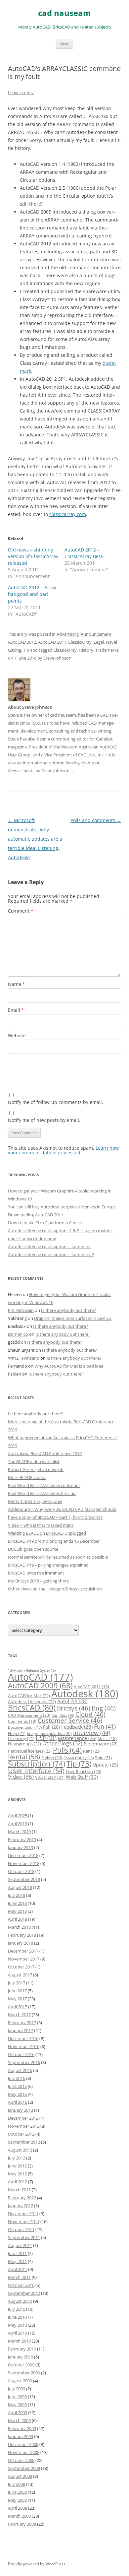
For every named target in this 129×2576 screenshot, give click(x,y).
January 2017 (21, 2030)
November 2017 (24, 1959)
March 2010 (19, 2341)
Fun (105, 1726)
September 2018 (24, 1879)
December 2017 (23, 1951)
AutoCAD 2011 (91, 1687)
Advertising (68, 634)
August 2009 (20, 2381)
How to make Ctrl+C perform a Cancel (45, 1223)
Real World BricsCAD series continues (44, 1485)
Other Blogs (62, 1743)
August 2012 (20, 2150)
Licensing (21, 1738)
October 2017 (21, 1967)
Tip (26, 650)
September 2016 (24, 2062)
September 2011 (24, 2237)
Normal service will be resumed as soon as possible (58, 1557)
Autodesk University (32, 1702)
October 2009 (21, 2365)
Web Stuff (82, 1777)
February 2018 (22, 1935)
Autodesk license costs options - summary (49, 1247)
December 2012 (23, 2118)
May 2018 (17, 1911)
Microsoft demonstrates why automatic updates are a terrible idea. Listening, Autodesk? (35, 839)
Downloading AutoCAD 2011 (36, 1215)
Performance (101, 1744)
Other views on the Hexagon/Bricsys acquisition (55, 1589)
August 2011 (20, 2245)
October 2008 (21, 2460)
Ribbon (52, 1758)
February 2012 (22, 2198)
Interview (92, 1733)
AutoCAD (41, 1677)
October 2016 (21, 2054)
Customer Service (70, 1720)
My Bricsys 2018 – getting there (38, 1581)
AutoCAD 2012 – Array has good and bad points (32, 594)
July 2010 (17, 2309)
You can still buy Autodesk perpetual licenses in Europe (62, 1207)
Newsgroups (24, 1744)
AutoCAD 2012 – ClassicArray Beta (84, 553)
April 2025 (18, 1816)
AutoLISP (72, 1701)
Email (16, 1010)
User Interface (36, 1771)
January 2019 (21, 1847)
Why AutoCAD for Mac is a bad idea (69, 1366)
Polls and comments (96, 820)
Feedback (77, 1727)
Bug (104, 1708)
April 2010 (18, 2333)
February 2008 (22, 2524)
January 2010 (21, 2357)
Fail (51, 1727)
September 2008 (24, 2468)
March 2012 (19, 2190)
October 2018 (21, 1871)
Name (17, 984)
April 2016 (18, 2102)
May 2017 (17, 1999)
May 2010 (17, 2325)
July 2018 (17, 1895)
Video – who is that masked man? (41, 1525)
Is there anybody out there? (68, 1310)
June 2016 (17, 2086)
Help (17, 1733)
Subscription (37, 1764)
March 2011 (19, 2277)
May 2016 (17, 2094)
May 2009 (17, 2405)
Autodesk (85, 1694)
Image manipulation (49, 1734)
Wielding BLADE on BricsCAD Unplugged (47, 1533)
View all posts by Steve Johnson (41, 771)
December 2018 (23, 1855)
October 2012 (21, 2134)
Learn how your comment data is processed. (63, 1150)
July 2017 (17, 1983)
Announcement (96, 634)
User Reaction (84, 1771)
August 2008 (20, 2476)
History (86, 650)
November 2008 (24, 2452)
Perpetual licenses (30, 1751)
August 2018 (20, 1887)
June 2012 (17, 2166)
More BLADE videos (27, 1477)
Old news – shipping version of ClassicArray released (33, 556)
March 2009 (19, 2420)
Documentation (25, 1727)
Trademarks (107, 650)
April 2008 (18, 2508)
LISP (46, 1738)
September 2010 (24, 2293)
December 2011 (23, 2214)
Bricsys (74, 1708)
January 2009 (21, 2436)
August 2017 (20, 1975)
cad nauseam (64, 13)
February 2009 (22, 2428)
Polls (67, 1750)
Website (17, 1035)
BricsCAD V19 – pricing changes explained (48, 1565)
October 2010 (21, 2285)
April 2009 (18, 2413)
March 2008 (19, 2516)
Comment (21, 911)
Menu (64, 44)
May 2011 (17, 2261)
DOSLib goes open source (33, 1549)
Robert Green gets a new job (36, 1469)
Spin (103, 1758)
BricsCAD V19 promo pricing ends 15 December (54, 1541)
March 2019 (19, 1832)
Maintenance (77, 1738)
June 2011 (17, 2253)
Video (21, 1777)
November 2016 (24, 2046)
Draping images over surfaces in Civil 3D (73, 1318)
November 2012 (24, 2126)
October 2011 (21, 2229)
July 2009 (17, 2389)
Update (105, 1765)
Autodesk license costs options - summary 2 (51, 1255)
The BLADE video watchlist (34, 1461)
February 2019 (22, 1839)
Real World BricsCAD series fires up (42, 1493)
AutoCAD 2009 (40, 1685)
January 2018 (21, 1943)
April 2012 (18, 2182)
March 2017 (19, 2015)
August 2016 (20, 2070)
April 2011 (18, 2269)
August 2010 (20, 2301)
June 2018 (17, 1903)
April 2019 (18, 1824)
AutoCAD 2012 (22, 642)
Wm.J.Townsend (24, 1358)
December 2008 (23, 2444)
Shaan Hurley (79, 1758)
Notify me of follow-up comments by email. (56, 1102)
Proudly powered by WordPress (37, 2564)
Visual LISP (50, 1777)
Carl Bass (63, 1715)
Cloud (90, 1714)
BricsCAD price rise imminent (36, 1573)
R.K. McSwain (21, 1310)
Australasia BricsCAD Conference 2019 (45, 1453)
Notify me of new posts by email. (44, 1120)
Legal (99, 642)
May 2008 (17, 2500)
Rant (92, 1751)
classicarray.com (68, 514)
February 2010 (22, 2349)
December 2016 (23, 2038)
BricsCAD (32, 1707)
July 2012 (17, 2158)
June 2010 (17, 2317)
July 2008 (17, 2484)
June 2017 (17, 1991)
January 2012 (21, 2206)
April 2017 (18, 2007)
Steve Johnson (57, 658)
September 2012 (24, 2142)
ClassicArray (80, 642)
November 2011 (24, 2222)
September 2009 (24, 2373)
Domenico (18, 1334)
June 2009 (17, 2397)
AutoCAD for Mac (29, 1696)
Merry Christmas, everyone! (35, 1501)
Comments (22, 1721)
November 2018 (24, 1863)
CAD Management (29, 1715)
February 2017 (22, 2023)
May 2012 (17, 2174)
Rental (24, 1757)
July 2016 (17, 2078)
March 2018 (19, 1927)
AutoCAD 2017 (52, 642)
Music (107, 1739)
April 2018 (18, 1919)
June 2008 (17, 2492)
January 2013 (21, 2110)
